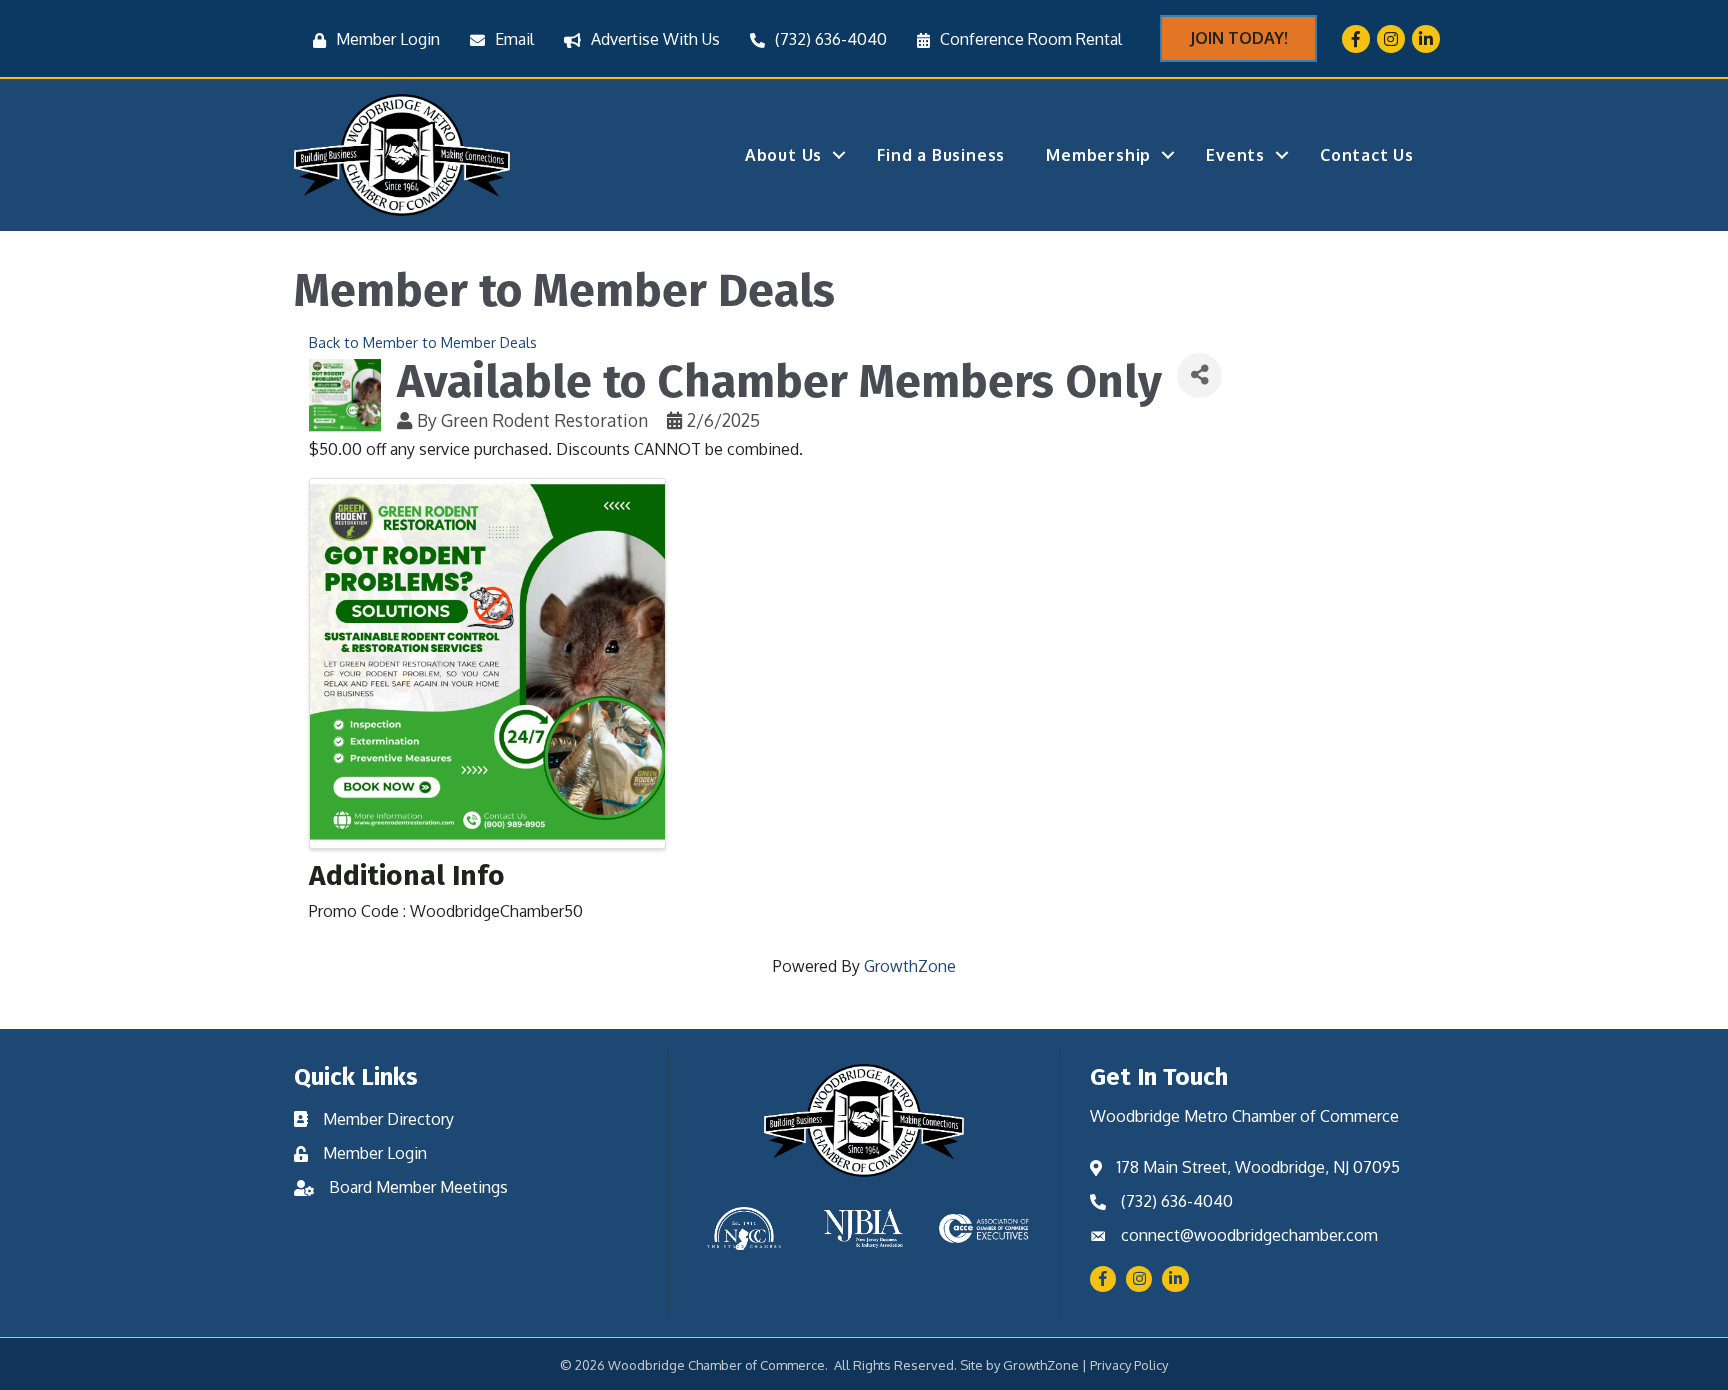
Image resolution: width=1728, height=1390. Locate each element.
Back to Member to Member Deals (423, 342)
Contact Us (1367, 155)
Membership (1098, 155)
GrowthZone (910, 966)
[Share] (1199, 375)
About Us (783, 155)
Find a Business (941, 155)
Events (1235, 155)
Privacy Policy (1129, 1365)
